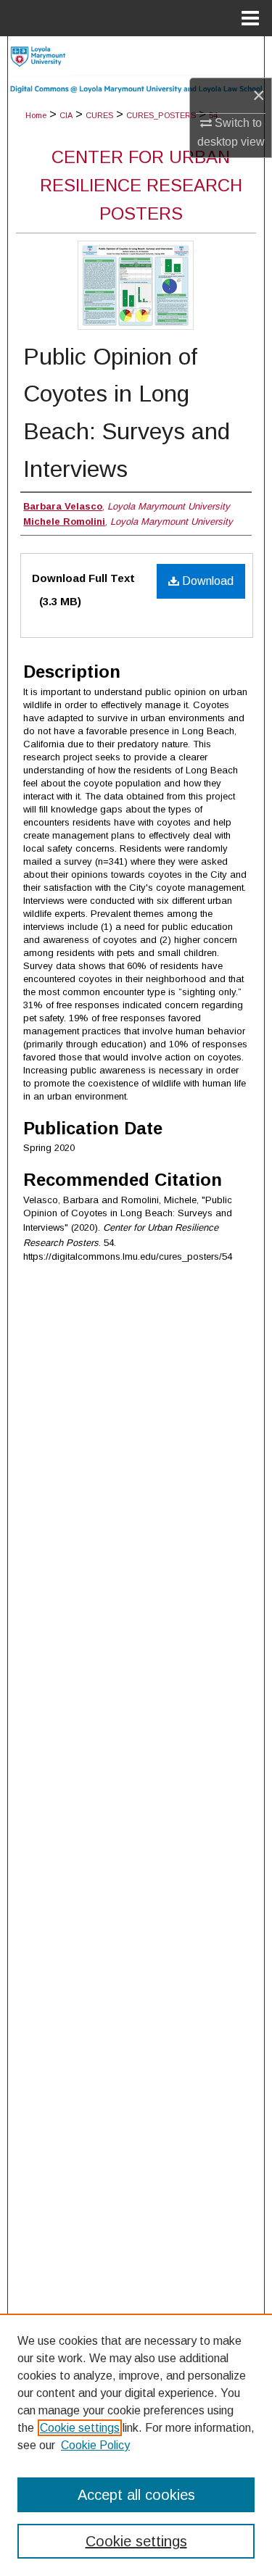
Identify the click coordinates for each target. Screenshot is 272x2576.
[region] (136, 2445)
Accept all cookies (136, 2495)
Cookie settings (80, 2428)
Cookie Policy (95, 2445)
